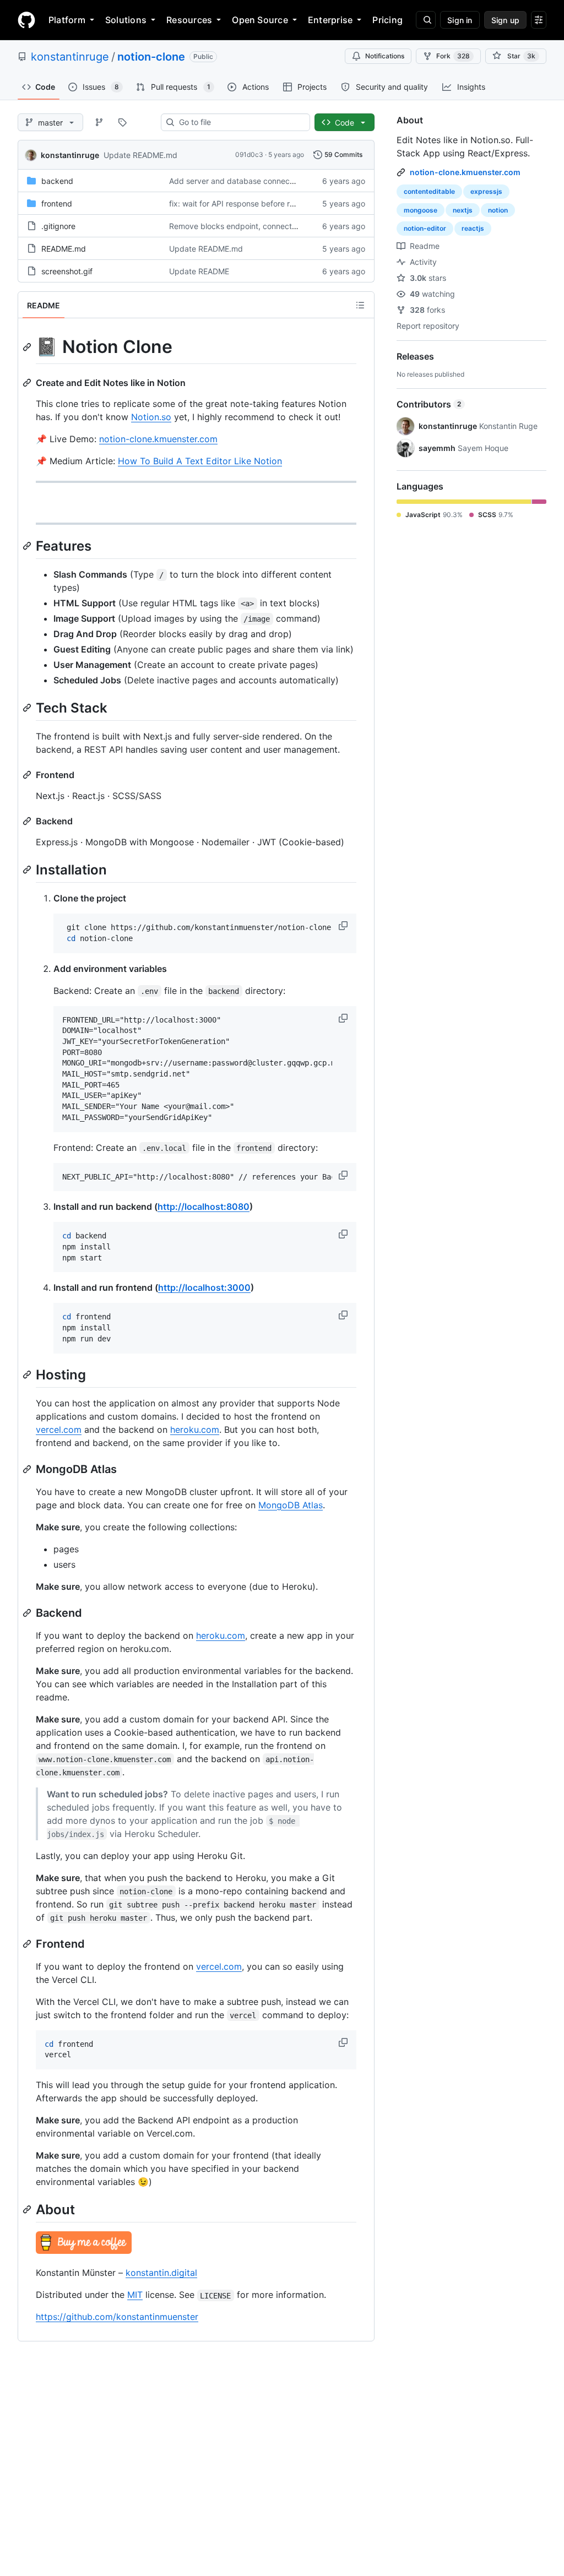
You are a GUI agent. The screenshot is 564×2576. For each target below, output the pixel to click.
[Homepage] (26, 20)
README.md (64, 249)
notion (498, 210)
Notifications (385, 56)
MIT (135, 2295)
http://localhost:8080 (204, 1207)
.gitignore (58, 226)
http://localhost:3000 (204, 1287)
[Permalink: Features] (28, 546)
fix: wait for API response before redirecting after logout (270, 203)
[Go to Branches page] (99, 122)
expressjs (486, 191)
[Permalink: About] (28, 2209)
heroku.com (195, 1430)
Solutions (126, 20)
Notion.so (151, 417)
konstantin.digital (161, 2273)
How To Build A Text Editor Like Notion (200, 461)
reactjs (473, 228)
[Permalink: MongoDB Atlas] (28, 1469)
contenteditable (429, 191)
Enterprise (330, 20)
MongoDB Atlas (291, 1505)
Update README (199, 271)
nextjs (463, 210)
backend (57, 181)
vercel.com (59, 1430)
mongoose (421, 210)
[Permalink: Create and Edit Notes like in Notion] (28, 383)
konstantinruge (70, 57)
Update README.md (140, 155)
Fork (453, 56)
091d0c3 (249, 154)
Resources (189, 20)
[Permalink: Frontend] (28, 775)
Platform (67, 20)
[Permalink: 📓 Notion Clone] (28, 347)
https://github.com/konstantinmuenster (117, 2317)
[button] (344, 926)
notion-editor (425, 228)
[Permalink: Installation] (28, 869)
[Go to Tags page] (122, 122)
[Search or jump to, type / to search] (426, 20)
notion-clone (151, 57)
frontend (57, 203)
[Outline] (360, 305)
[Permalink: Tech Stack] (28, 708)
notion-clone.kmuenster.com (158, 439)
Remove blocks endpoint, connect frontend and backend (272, 226)
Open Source (260, 20)
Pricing (387, 20)
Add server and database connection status (248, 181)
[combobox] (240, 122)
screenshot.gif (67, 271)
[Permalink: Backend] (28, 821)
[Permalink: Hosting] (28, 1374)
